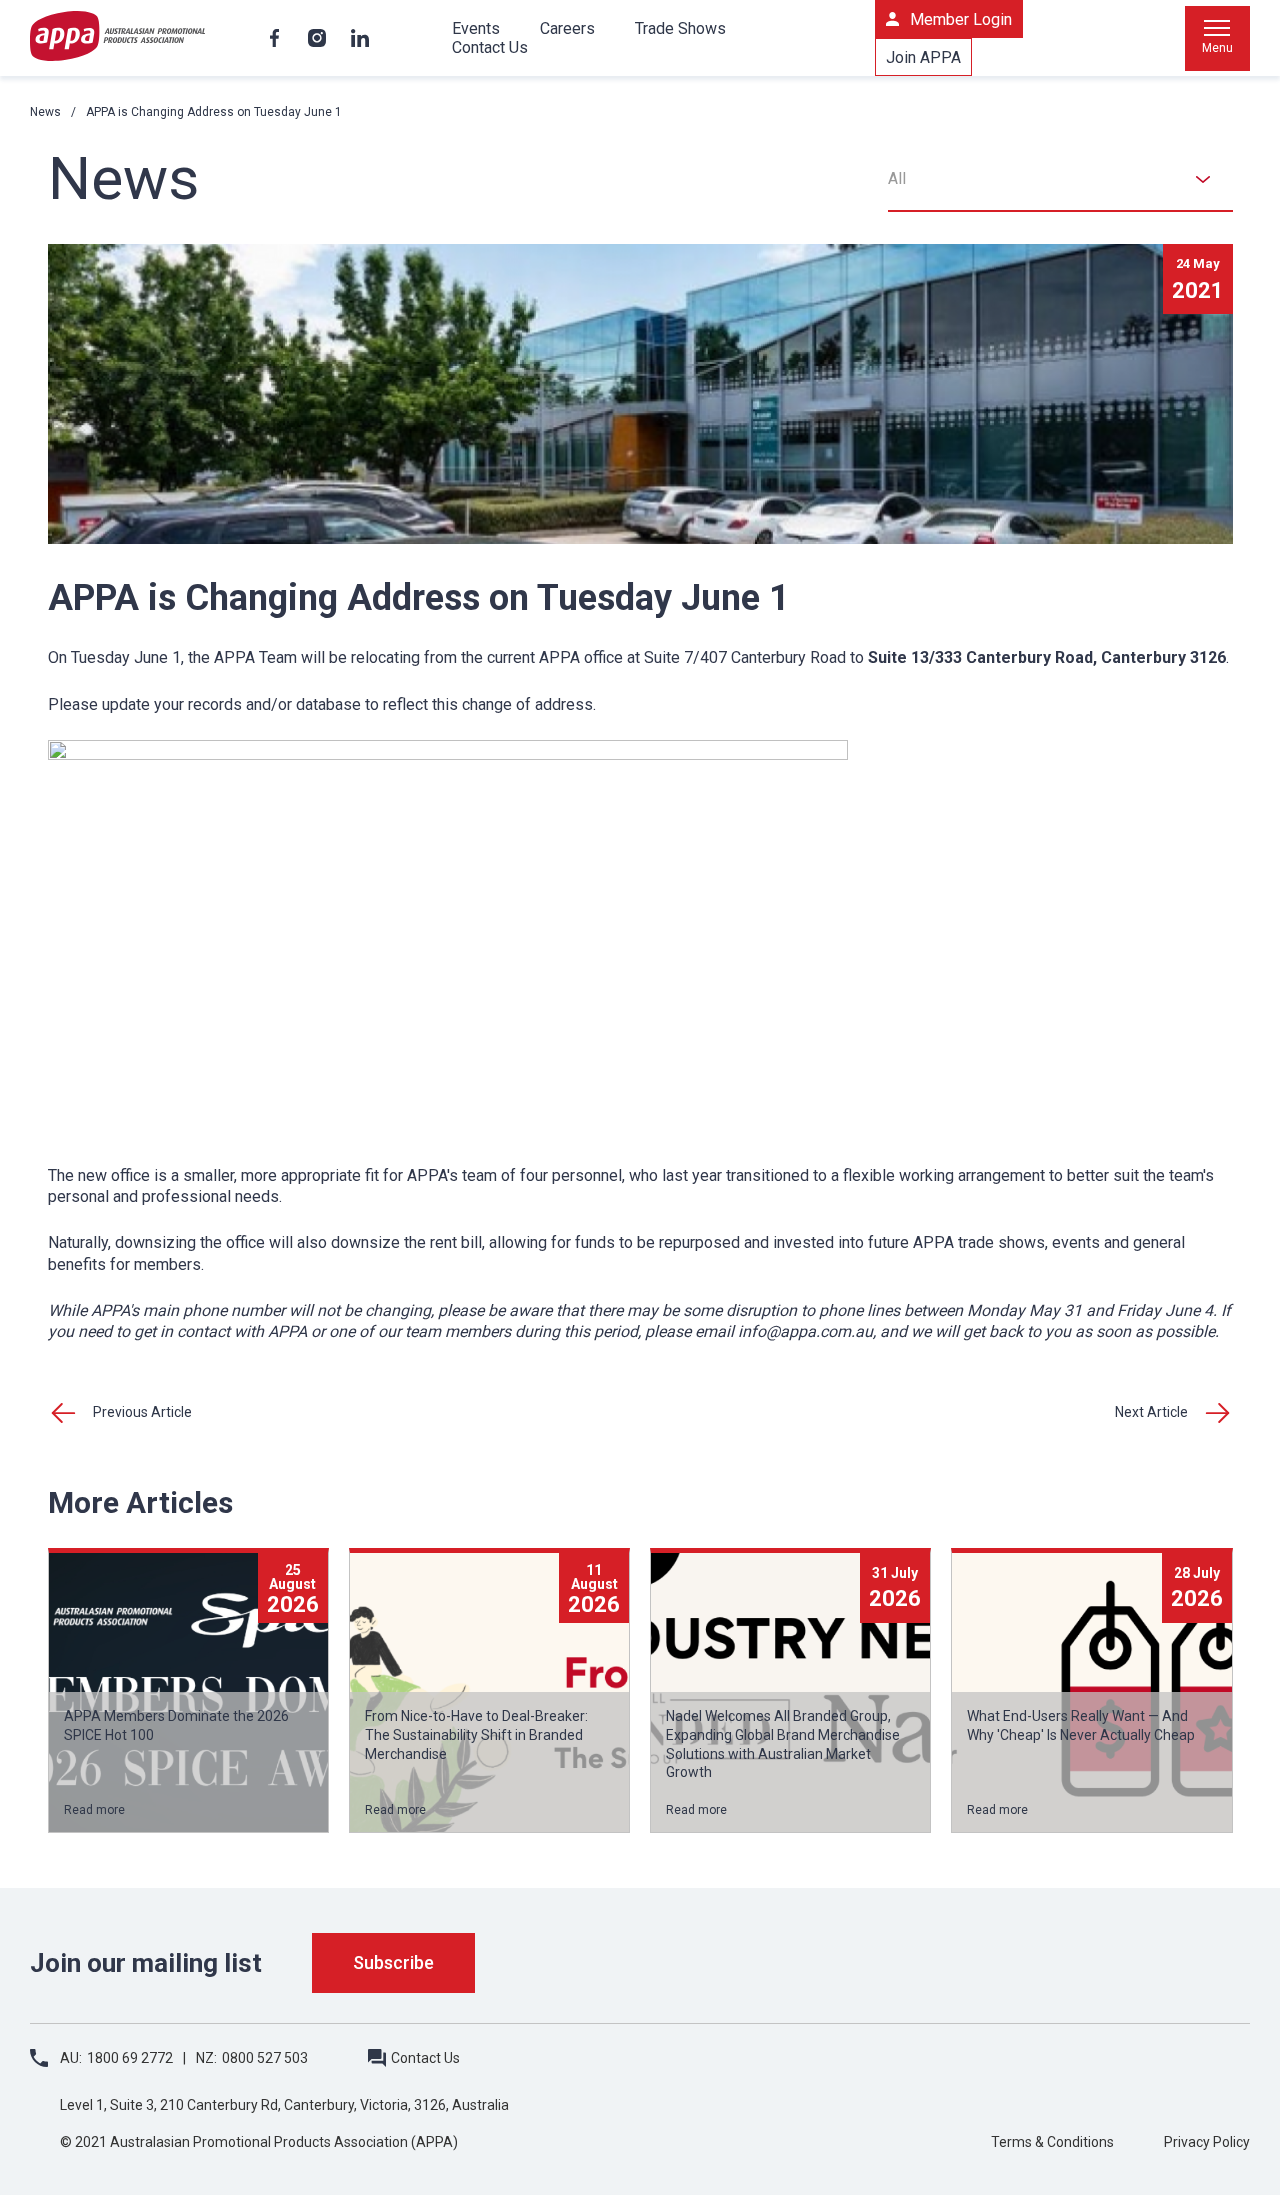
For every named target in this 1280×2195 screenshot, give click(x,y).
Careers (567, 28)
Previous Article (142, 1412)
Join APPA (923, 57)
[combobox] (1060, 179)
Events (476, 28)
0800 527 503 (265, 2058)
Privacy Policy (1207, 2142)
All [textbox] (897, 178)
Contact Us (490, 47)
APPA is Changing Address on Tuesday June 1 (214, 112)
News (45, 112)
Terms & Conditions (1052, 2142)
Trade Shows (680, 28)
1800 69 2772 (130, 2058)
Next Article (1151, 1412)
